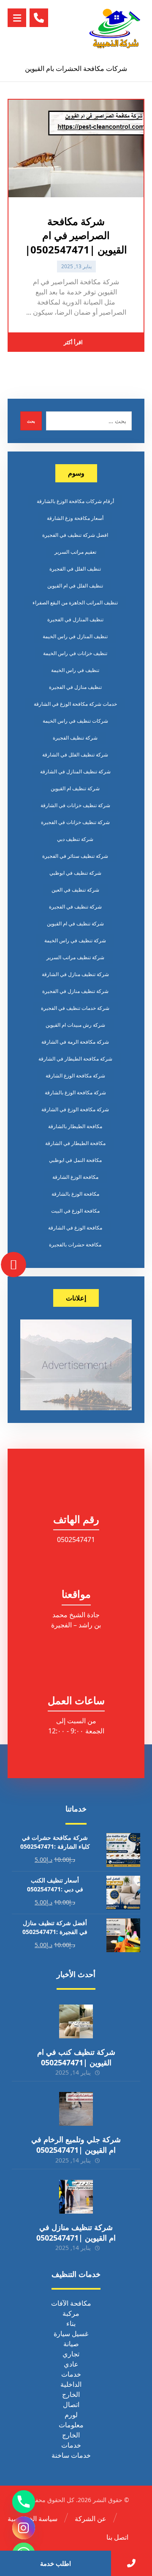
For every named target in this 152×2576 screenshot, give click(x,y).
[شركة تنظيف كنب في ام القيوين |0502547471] (76, 2021)
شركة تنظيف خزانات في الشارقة (75, 805)
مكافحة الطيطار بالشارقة (75, 1126)
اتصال (71, 2405)
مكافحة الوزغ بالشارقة (75, 1194)
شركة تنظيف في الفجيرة (75, 907)
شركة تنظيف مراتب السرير (75, 957)
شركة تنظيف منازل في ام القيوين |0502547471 (76, 2232)
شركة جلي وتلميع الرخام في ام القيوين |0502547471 (76, 2145)
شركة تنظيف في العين (75, 890)
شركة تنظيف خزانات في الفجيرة (75, 822)
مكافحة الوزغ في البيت (75, 1211)
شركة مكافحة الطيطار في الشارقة (75, 1059)
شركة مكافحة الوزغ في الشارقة (75, 1109)
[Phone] (24, 2502)
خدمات (71, 2374)
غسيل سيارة (71, 2334)
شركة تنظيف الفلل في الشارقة (75, 755)
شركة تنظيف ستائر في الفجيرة (75, 856)
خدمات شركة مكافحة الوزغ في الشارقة (75, 704)
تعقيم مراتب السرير (75, 552)
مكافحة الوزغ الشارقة (75, 1177)
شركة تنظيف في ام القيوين (75, 923)
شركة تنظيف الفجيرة (75, 738)
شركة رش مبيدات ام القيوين (75, 1025)
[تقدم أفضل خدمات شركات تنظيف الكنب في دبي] (115, 28)
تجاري (71, 2354)
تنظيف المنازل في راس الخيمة (75, 636)
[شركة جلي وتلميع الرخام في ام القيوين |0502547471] (76, 2109)
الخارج (71, 2394)
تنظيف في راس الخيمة (75, 670)
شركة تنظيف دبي (75, 839)
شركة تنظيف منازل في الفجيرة (75, 991)
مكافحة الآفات (71, 2303)
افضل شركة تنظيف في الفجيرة (75, 535)
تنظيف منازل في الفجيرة (75, 687)
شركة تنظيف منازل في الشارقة (75, 974)
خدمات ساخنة (71, 2455)
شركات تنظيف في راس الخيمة (75, 721)
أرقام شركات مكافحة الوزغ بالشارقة (75, 501)
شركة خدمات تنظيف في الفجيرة (75, 1008)
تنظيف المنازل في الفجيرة (75, 619)
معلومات (71, 2425)
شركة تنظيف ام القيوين (75, 788)
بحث (31, 421)
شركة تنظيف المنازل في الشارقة (75, 771)
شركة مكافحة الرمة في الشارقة (75, 1042)
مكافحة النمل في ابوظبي (75, 1160)
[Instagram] (24, 2528)
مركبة (71, 2313)
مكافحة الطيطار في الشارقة (75, 1143)
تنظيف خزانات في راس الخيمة (75, 653)
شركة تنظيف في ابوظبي (75, 873)
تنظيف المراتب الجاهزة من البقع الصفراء (75, 603)
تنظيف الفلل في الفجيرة (75, 569)
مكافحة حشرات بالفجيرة (75, 1244)
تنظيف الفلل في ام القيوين (75, 586)
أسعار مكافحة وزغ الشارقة (75, 518)
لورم (71, 2415)
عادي (71, 2364)
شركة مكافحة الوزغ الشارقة (75, 1076)
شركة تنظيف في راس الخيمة (75, 940)
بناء (71, 2323)
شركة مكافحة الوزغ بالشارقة (75, 1092)
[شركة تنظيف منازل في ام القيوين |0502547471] (76, 2197)
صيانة (71, 2344)
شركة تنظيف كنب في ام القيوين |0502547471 (76, 2057)
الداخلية (71, 2384)
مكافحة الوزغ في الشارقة (75, 1228)
